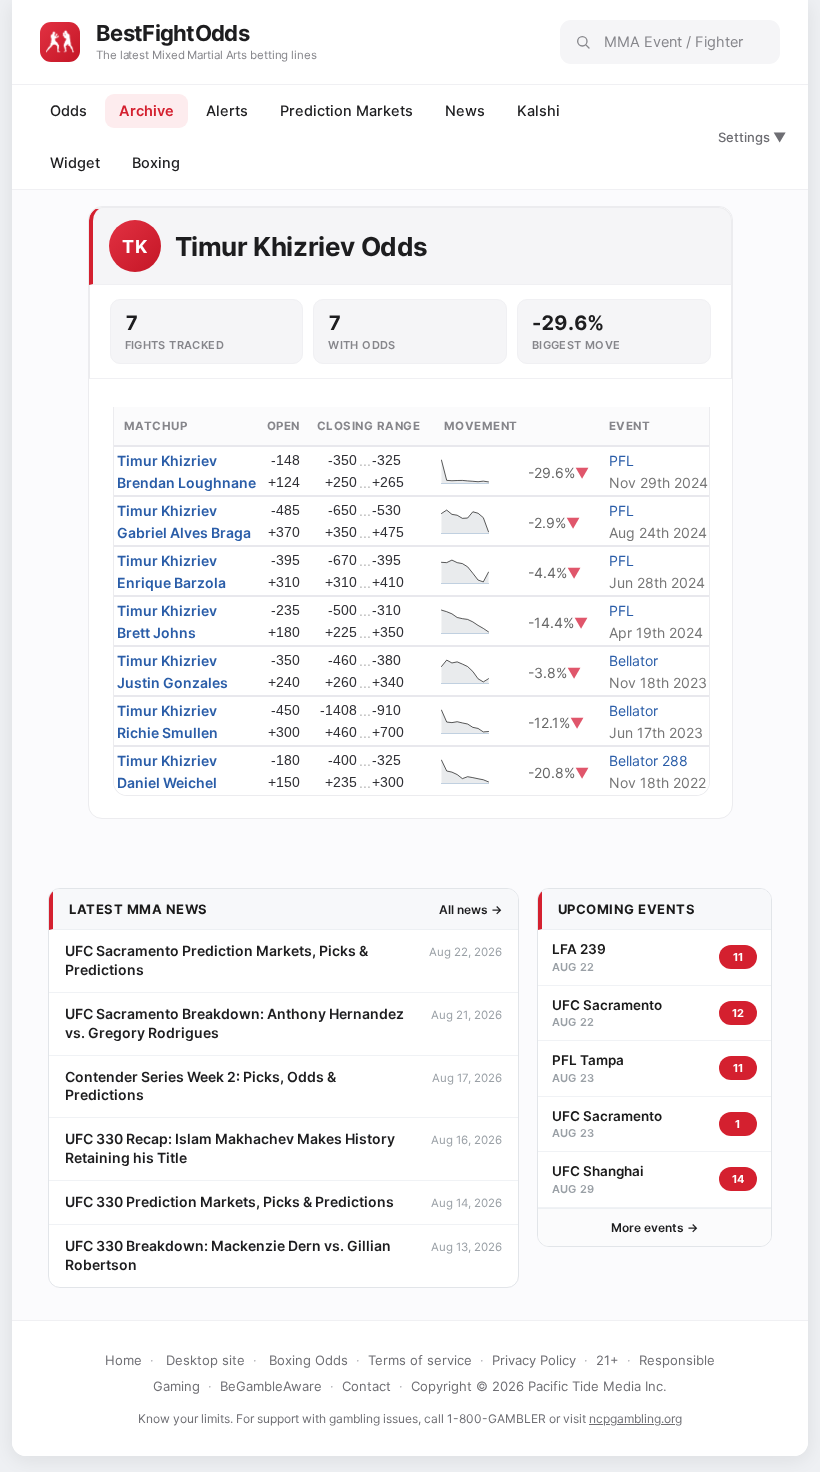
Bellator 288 (648, 760)
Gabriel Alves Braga (184, 532)
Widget (75, 163)
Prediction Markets (346, 111)
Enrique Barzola (171, 582)
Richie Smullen (167, 732)
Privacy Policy (534, 1360)
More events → (654, 1227)
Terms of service (420, 1360)
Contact (366, 1386)
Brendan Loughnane (186, 482)
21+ (607, 1360)
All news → (470, 909)
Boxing (156, 163)
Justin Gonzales (172, 682)
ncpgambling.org (635, 1418)
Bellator (633, 660)
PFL (621, 460)
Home (123, 1360)
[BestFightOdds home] (60, 42)
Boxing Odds (308, 1360)
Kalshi (538, 111)
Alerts (227, 111)
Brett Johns (156, 632)
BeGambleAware (271, 1386)
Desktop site (205, 1360)
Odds (68, 111)
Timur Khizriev (167, 460)
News (465, 111)
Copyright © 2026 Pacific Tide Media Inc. (539, 1386)
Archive (146, 111)
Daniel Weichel (167, 782)
